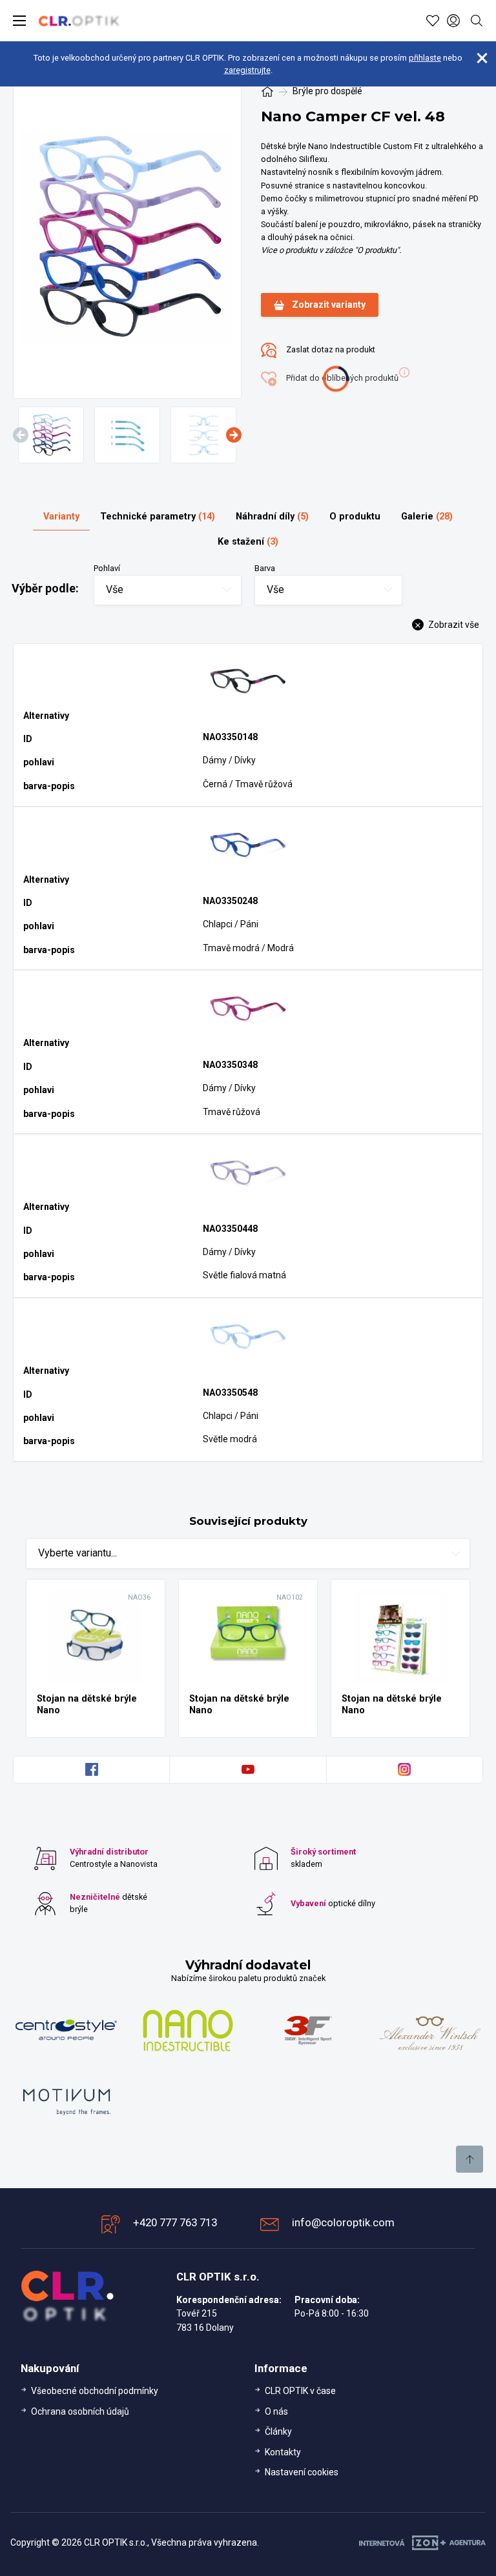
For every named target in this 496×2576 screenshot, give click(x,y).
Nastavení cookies (302, 2472)
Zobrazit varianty (329, 305)
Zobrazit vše (453, 625)
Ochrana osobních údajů (80, 2411)
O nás (276, 2411)
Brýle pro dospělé (327, 91)
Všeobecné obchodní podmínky (95, 2391)
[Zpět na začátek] (470, 2159)
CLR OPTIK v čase (300, 2391)
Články (278, 2431)
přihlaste (425, 58)
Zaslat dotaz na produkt (330, 349)
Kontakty (283, 2452)
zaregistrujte (247, 70)
